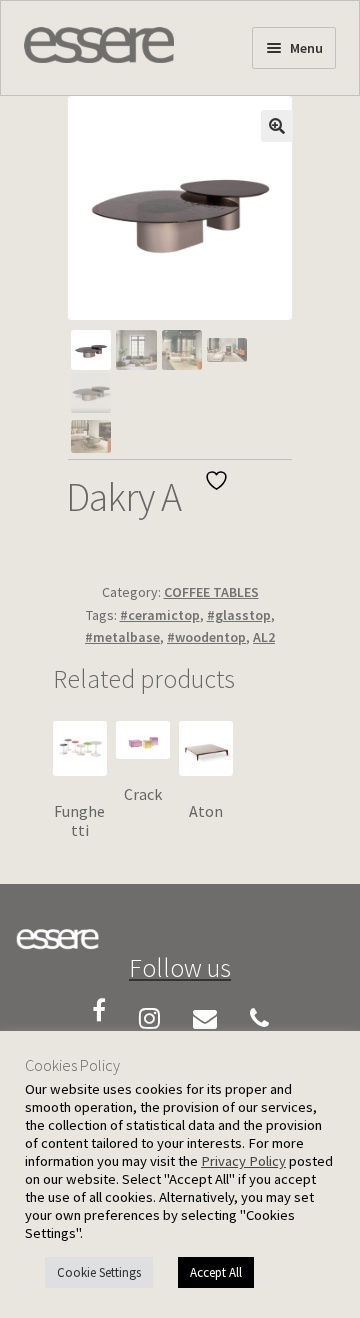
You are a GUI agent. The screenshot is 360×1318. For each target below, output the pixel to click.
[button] (277, 126)
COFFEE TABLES (211, 592)
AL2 (264, 637)
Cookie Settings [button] (99, 1272)
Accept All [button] (216, 1272)
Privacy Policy (243, 1161)
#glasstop (239, 615)
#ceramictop (160, 615)
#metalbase (122, 637)
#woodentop (206, 637)
